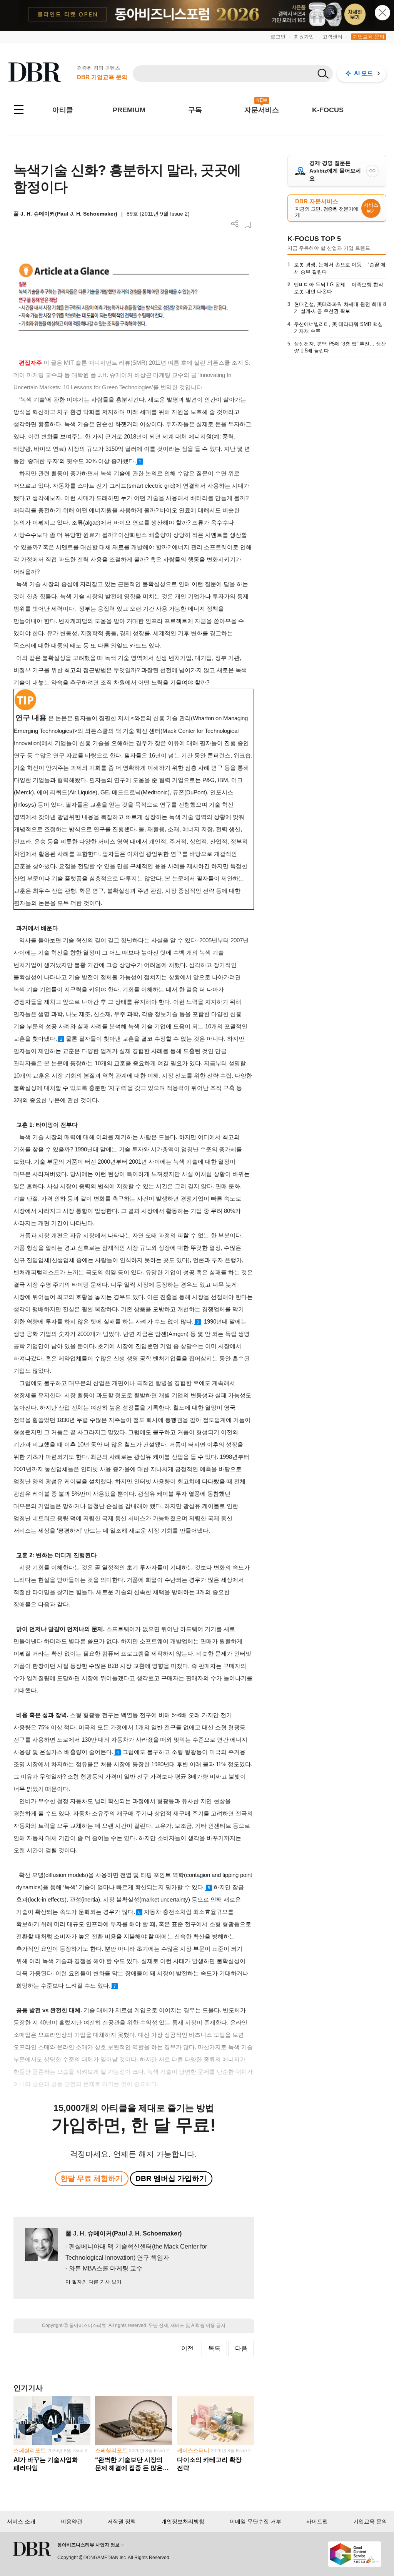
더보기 (235, 224)
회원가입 (304, 37)
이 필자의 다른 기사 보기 (93, 2282)
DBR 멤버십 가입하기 (171, 2178)
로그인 (278, 37)
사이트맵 (317, 2521)
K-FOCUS (328, 110)
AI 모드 (363, 73)
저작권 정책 (122, 2521)
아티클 (63, 110)
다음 (241, 2348)
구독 (195, 110)
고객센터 (332, 37)
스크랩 (248, 225)
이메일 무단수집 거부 (255, 2521)
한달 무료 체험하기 (92, 2178)
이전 (187, 2348)
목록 (214, 2348)
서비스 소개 (21, 2521)
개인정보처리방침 (183, 2521)
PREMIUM (129, 110)
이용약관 (72, 2521)
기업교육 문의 (369, 37)
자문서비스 (262, 110)
